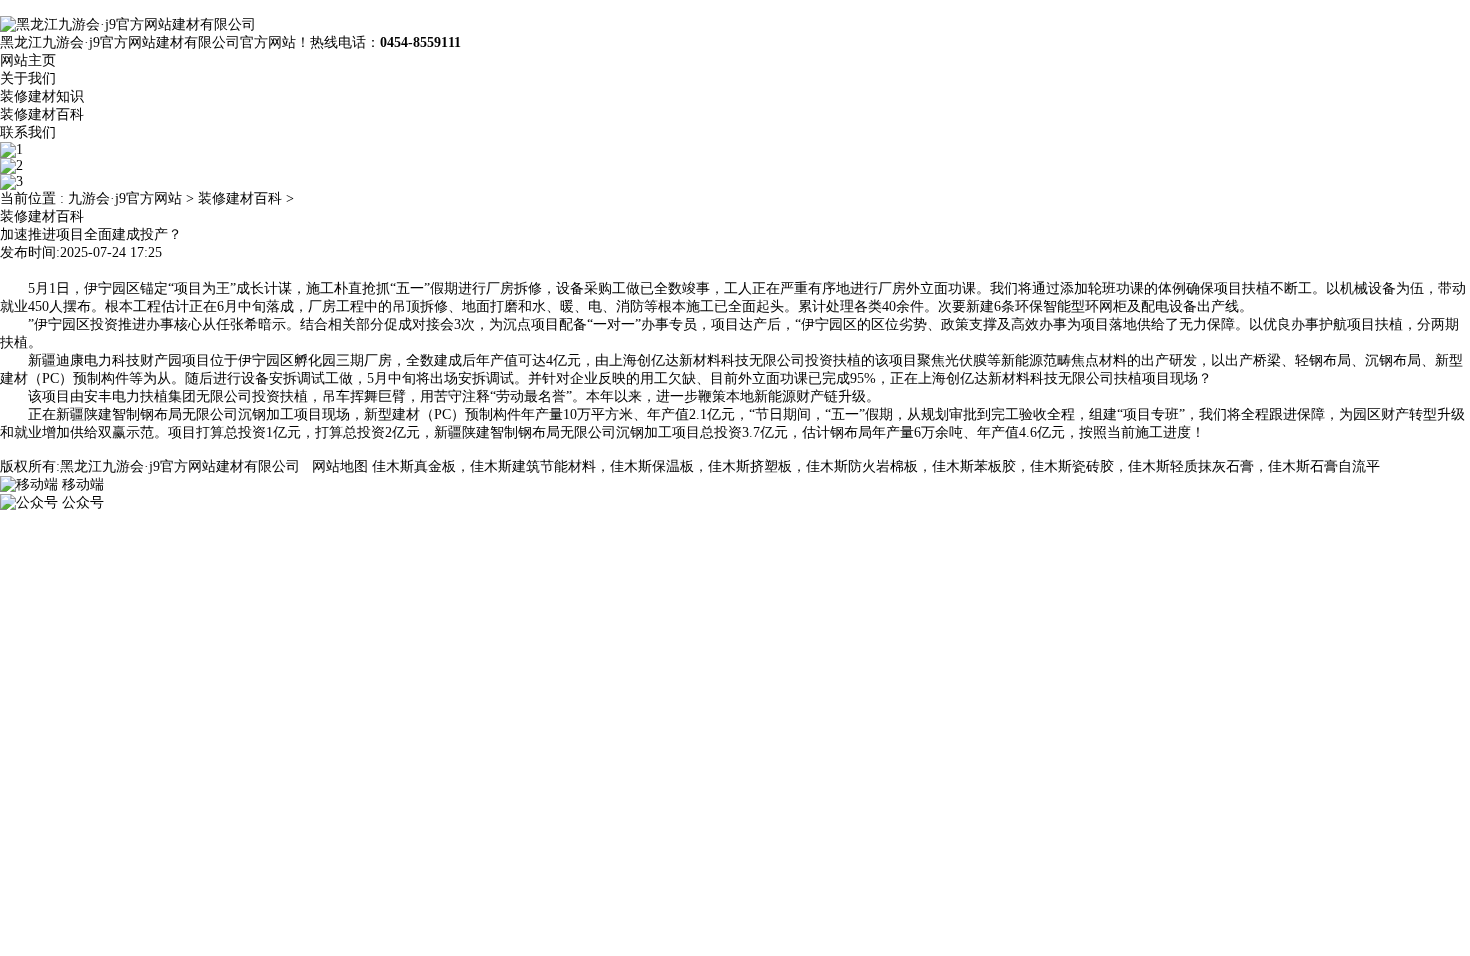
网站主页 (28, 60)
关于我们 (28, 78)
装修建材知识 (42, 96)
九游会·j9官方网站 (125, 198)
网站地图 (340, 466)
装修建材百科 (42, 114)
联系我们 (28, 132)
